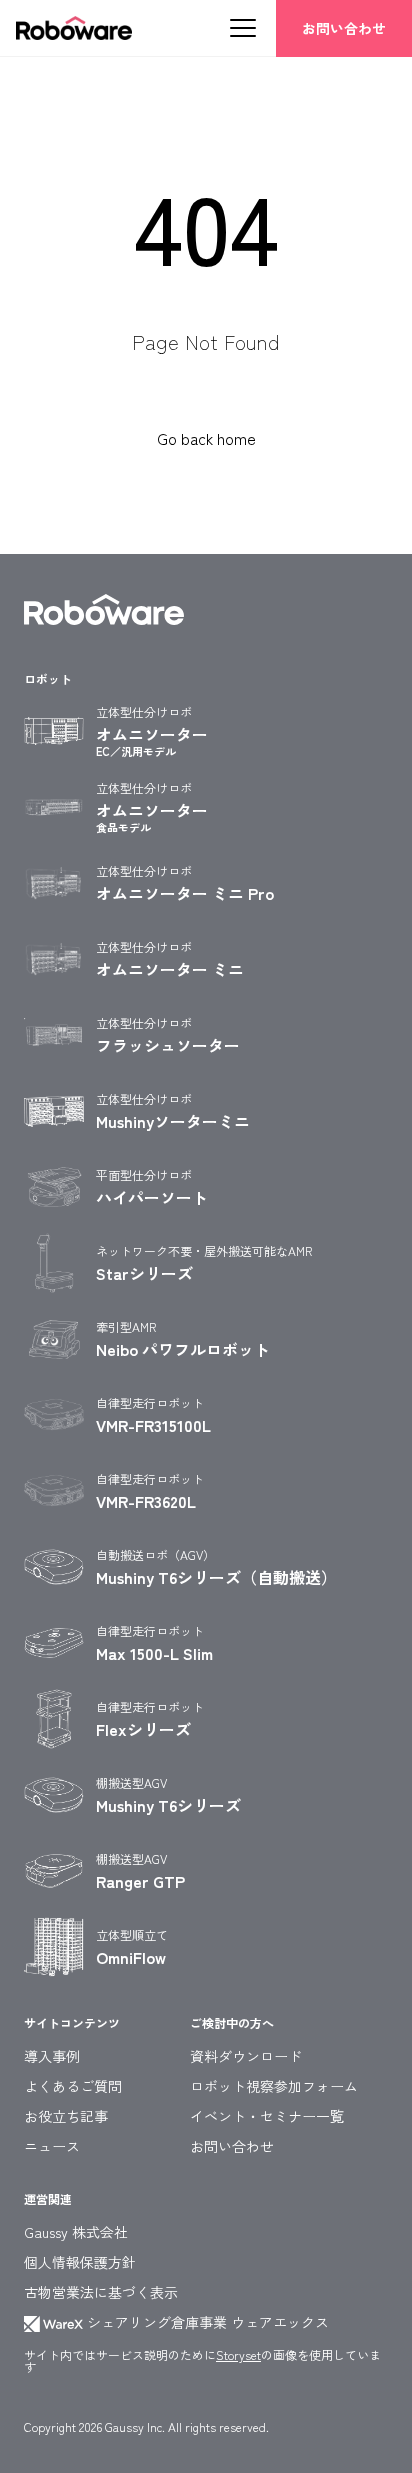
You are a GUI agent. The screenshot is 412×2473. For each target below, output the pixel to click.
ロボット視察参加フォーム (274, 2086)
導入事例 (52, 2056)
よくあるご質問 (73, 2086)
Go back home (206, 438)
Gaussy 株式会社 (76, 2232)
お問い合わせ (344, 28)
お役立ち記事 (66, 2116)
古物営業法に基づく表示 (101, 2292)
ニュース (52, 2146)
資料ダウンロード (246, 2056)
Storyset (238, 2354)
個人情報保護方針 (80, 2262)
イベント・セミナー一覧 (267, 2116)
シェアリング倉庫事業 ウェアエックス (206, 2322)
